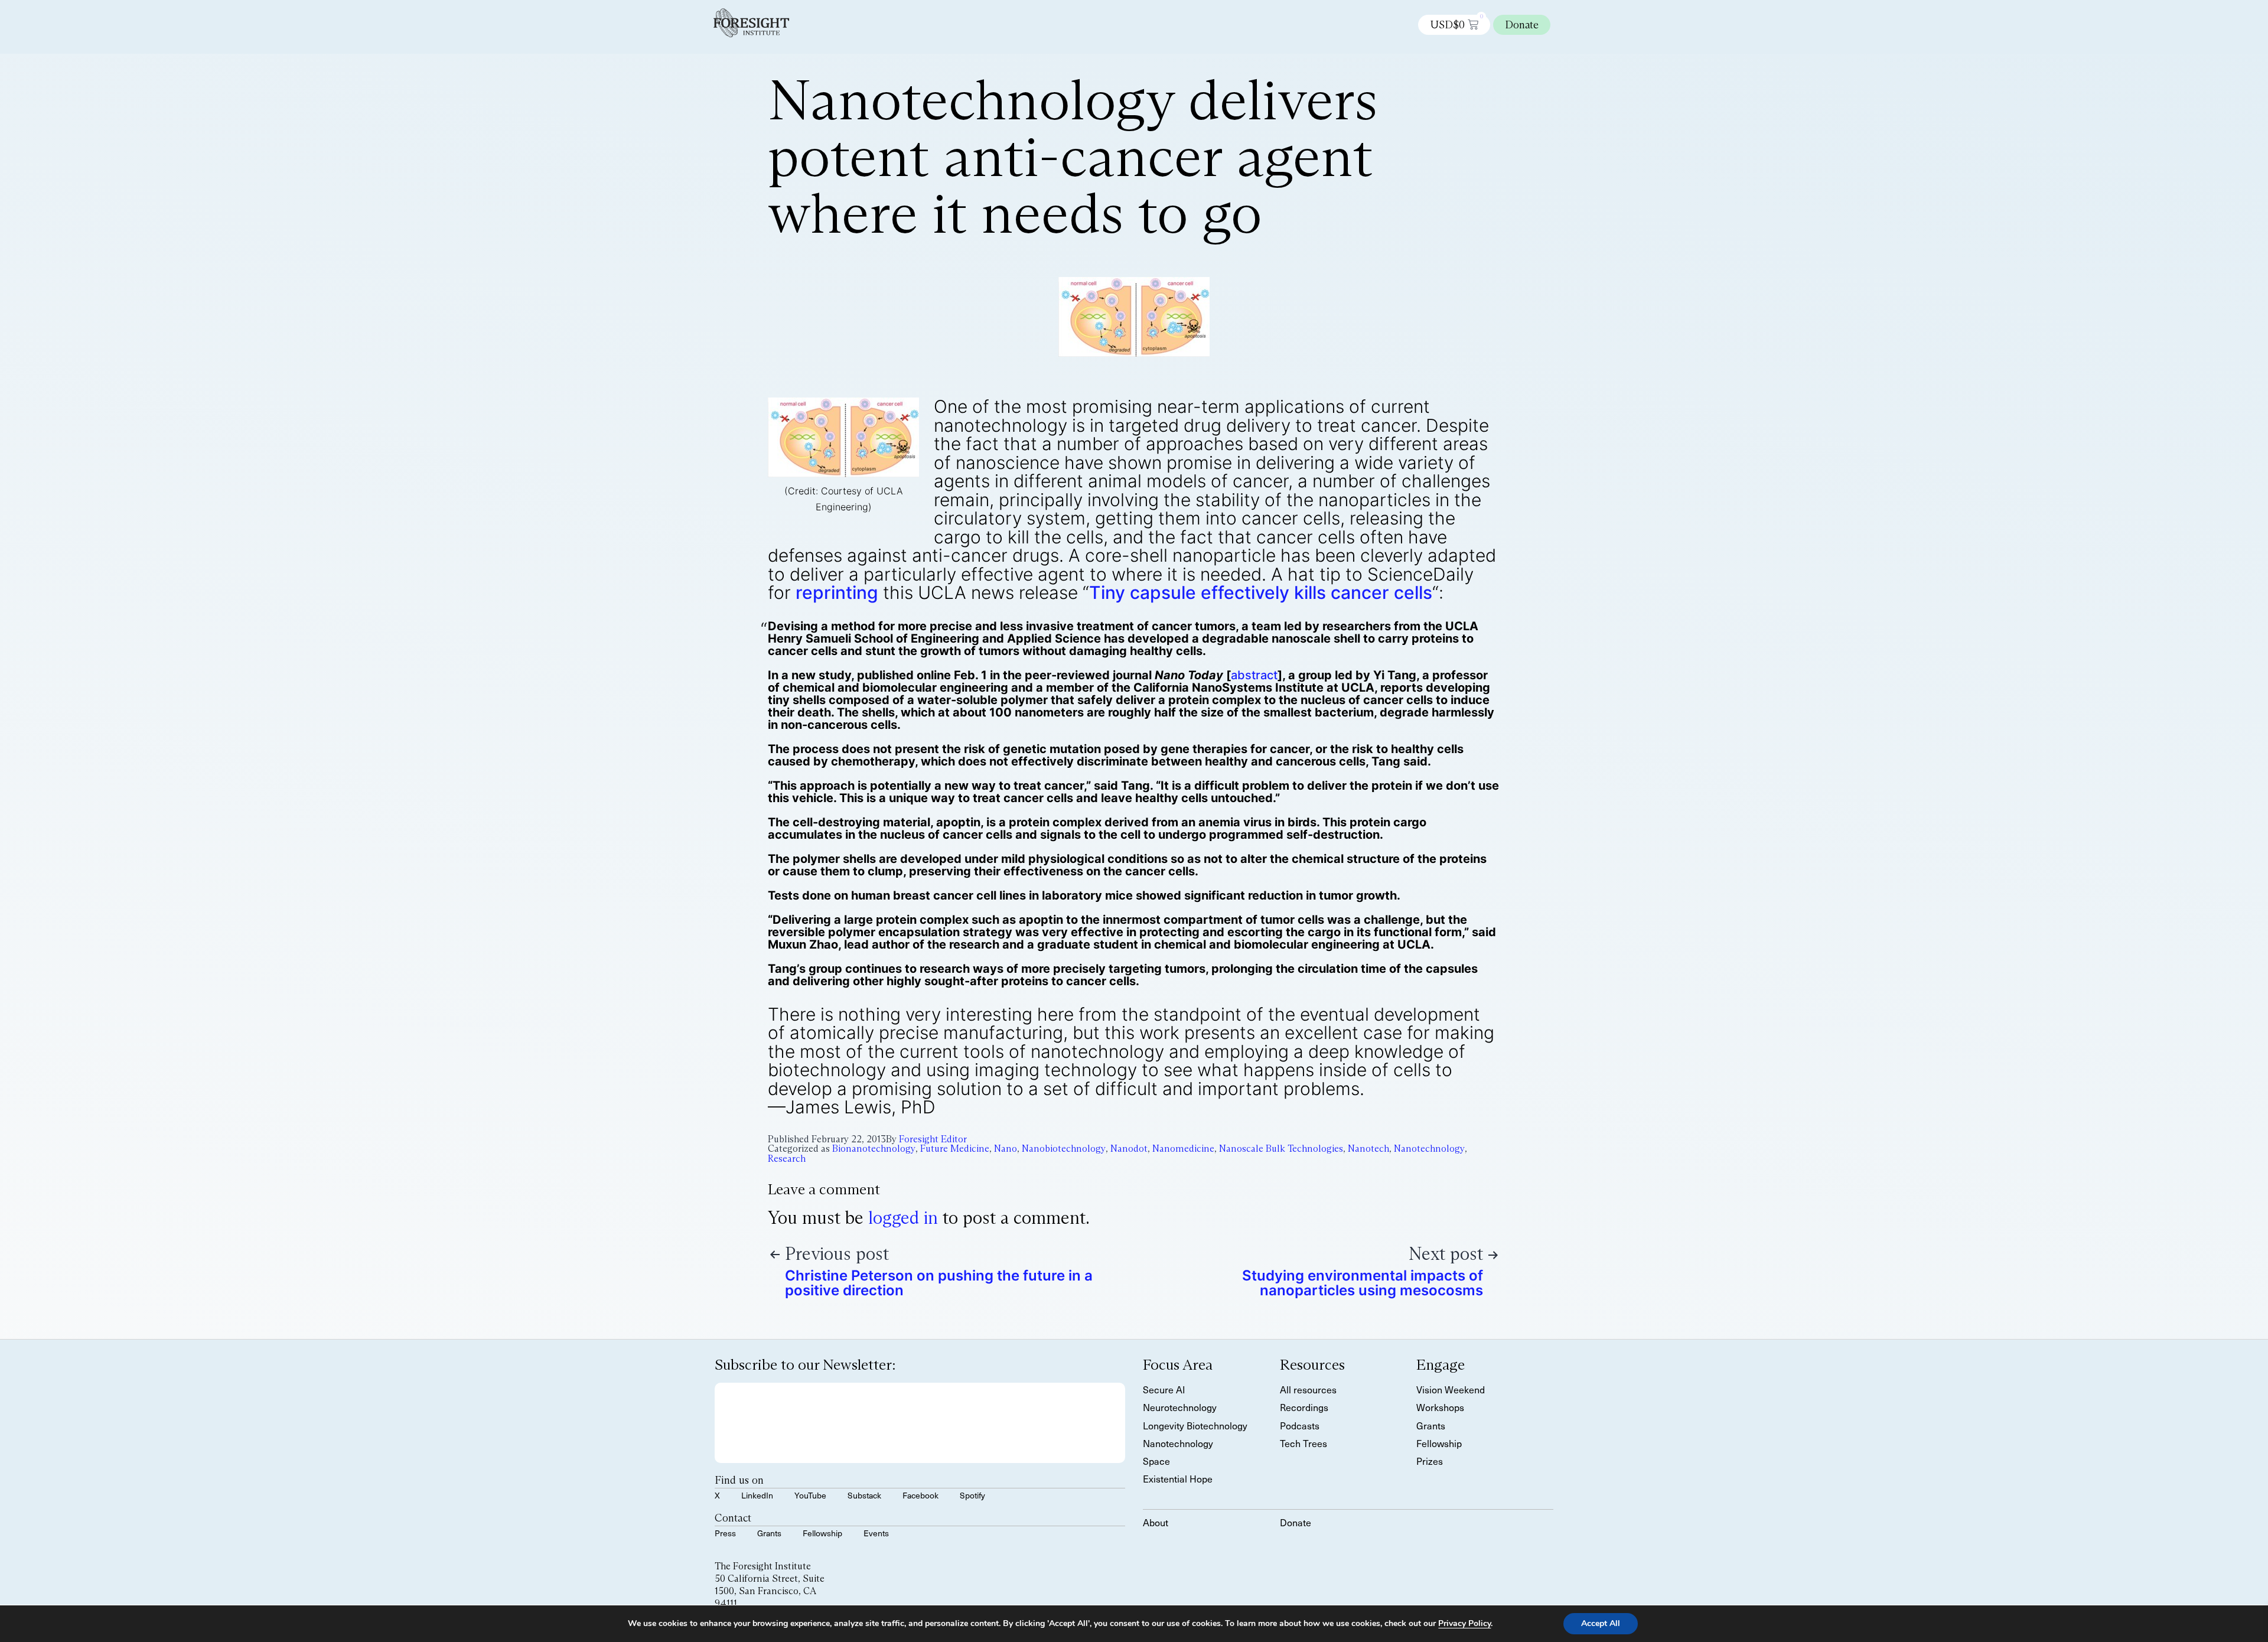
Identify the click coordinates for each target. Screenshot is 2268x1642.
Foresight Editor (933, 1139)
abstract (1254, 675)
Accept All (1601, 1623)
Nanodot (1129, 1149)
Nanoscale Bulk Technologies (1281, 1149)
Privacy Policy (1464, 1623)
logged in (903, 1218)
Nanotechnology (1429, 1149)
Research (787, 1159)
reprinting (837, 592)
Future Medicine (955, 1149)
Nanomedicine (1183, 1149)
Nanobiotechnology (1064, 1149)
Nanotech (1368, 1149)
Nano (1006, 1149)
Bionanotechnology (874, 1149)
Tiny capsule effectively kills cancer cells (1261, 592)
